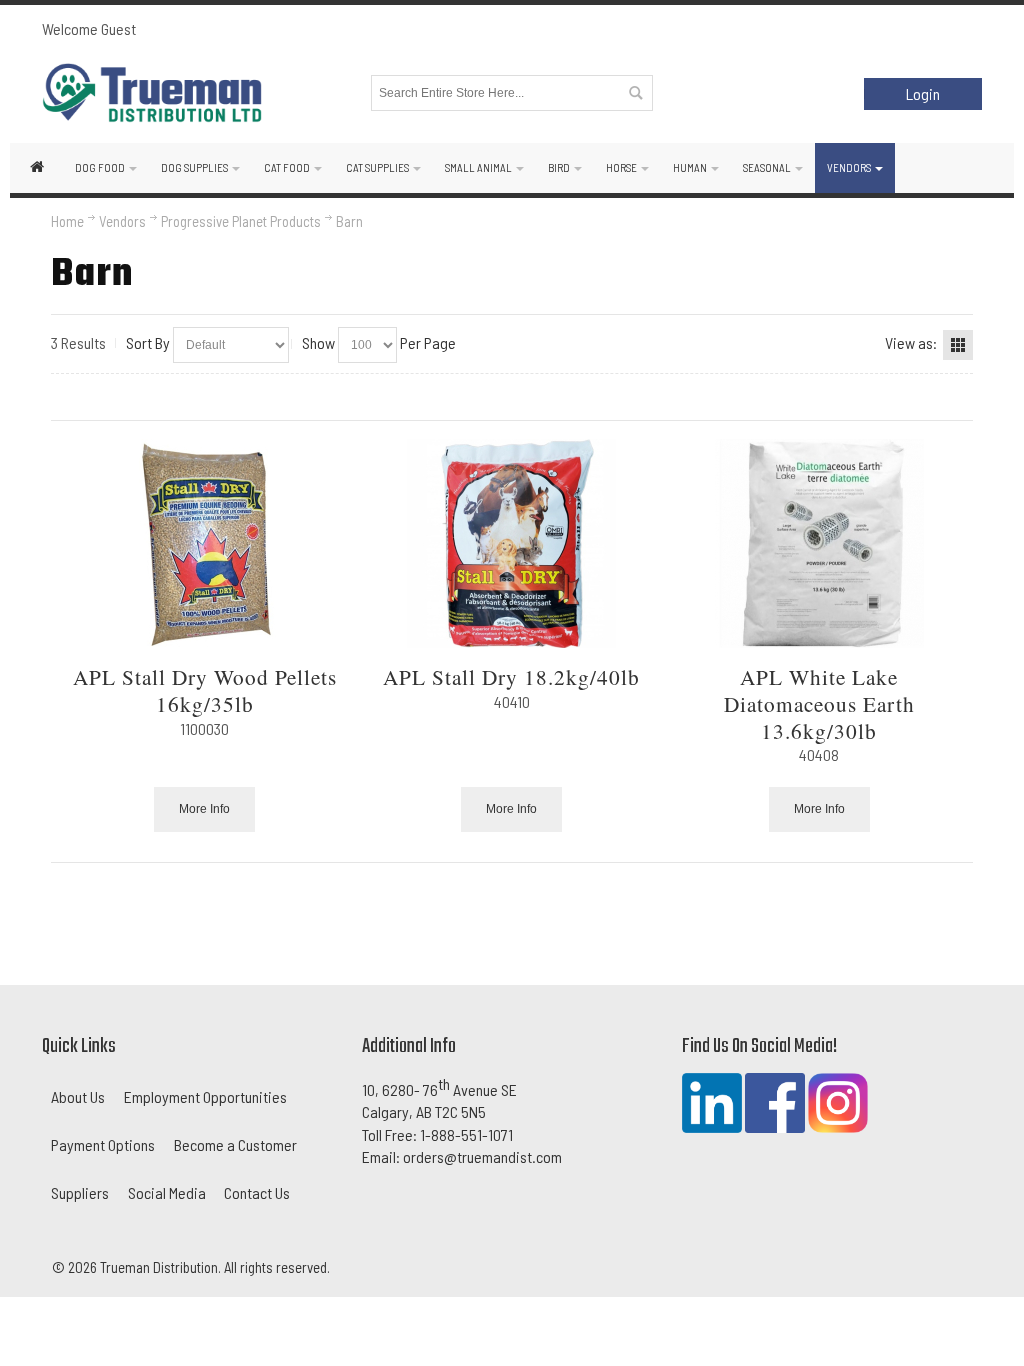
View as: (911, 342)
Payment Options (103, 1144)
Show (318, 342)
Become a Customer (235, 1144)
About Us (78, 1096)
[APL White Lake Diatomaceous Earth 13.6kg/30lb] (819, 543)
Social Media (167, 1192)
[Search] (635, 93)
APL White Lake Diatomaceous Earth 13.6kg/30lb (819, 703)
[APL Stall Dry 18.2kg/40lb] (512, 543)
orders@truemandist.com (482, 1156)
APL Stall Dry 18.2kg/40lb (511, 676)
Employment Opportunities (205, 1096)
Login (923, 93)
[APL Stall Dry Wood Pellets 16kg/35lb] (204, 544)
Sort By (148, 342)
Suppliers (80, 1192)
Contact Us (257, 1192)
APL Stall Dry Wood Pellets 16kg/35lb (205, 690)
